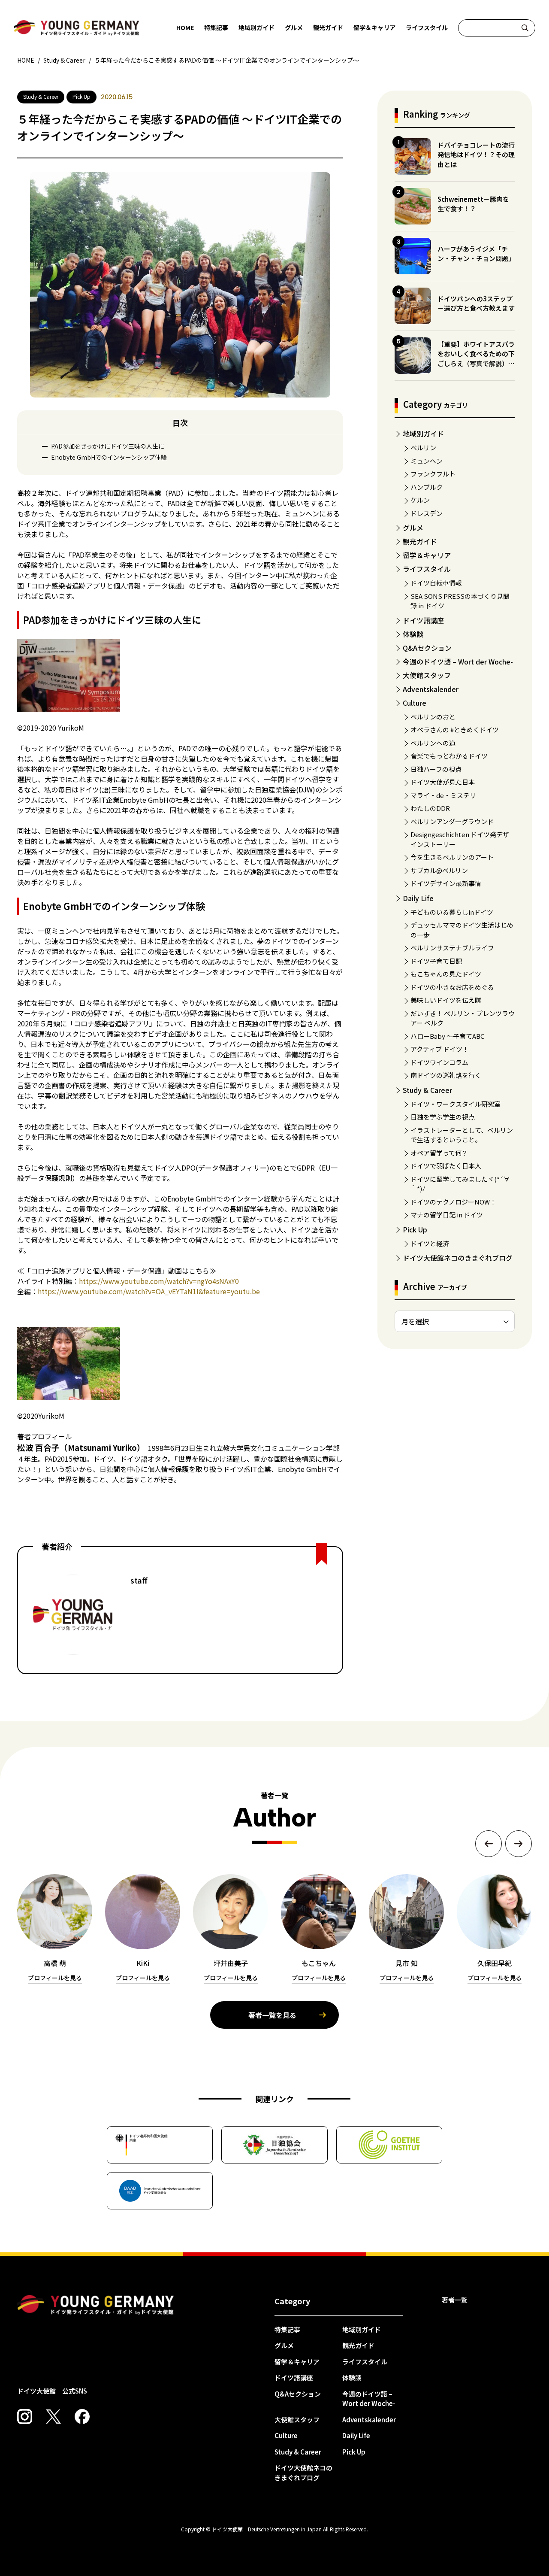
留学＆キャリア (374, 27)
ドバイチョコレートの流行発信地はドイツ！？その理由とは (476, 155)
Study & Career (427, 1090)
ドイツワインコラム (439, 1062)
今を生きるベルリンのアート (452, 857)
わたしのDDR (430, 808)
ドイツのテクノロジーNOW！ (453, 1202)
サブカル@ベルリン (439, 870)
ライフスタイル (427, 27)
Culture (415, 703)
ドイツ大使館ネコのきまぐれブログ (458, 1258)
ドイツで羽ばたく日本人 (446, 1166)
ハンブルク (427, 487)
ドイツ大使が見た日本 (443, 782)
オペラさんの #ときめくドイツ (455, 730)
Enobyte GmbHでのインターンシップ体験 (109, 457)
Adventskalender (431, 689)
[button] (489, 1844)
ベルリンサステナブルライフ (452, 948)
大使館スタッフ (427, 675)
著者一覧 (455, 2300)
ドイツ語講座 (423, 620)
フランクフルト (433, 474)
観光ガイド (328, 27)
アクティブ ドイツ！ (440, 1049)
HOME (185, 27)
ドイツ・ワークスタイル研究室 (455, 1104)
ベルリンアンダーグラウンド (452, 821)
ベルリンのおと (433, 717)
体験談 (413, 634)
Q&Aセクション (427, 648)
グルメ (294, 27)
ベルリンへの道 (433, 743)
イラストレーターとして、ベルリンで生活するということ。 (462, 1135)
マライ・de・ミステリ (443, 795)
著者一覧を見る (272, 2015)
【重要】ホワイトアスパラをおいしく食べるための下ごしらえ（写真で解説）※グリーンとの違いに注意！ (476, 359)
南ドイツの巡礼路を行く (446, 1075)
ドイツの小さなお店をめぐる (452, 987)
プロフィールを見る (55, 1978)
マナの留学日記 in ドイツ (447, 1215)
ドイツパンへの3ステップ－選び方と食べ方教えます (476, 303)
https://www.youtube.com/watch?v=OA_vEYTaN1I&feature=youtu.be (149, 1291)
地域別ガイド (256, 27)
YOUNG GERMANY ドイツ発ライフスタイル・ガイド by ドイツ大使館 (96, 2305)
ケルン (420, 500)
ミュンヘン (427, 461)
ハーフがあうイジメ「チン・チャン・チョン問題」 (476, 254)
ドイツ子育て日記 (436, 961)
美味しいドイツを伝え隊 (446, 1000)
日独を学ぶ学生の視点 (443, 1117)
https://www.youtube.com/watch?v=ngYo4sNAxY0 (159, 1281)
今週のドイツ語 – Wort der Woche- (458, 661)
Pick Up (415, 1229)
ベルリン (423, 448)
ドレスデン (427, 513)
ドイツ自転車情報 (436, 583)
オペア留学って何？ (439, 1153)
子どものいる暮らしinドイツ (452, 912)
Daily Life (418, 898)
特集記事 (216, 27)
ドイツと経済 (430, 1243)
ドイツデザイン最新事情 (446, 883)
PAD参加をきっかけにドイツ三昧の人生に (108, 446)
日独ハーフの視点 (436, 769)
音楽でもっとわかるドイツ (449, 756)
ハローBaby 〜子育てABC (447, 1036)
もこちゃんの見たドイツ (446, 974)
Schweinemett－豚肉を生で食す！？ (473, 204)
